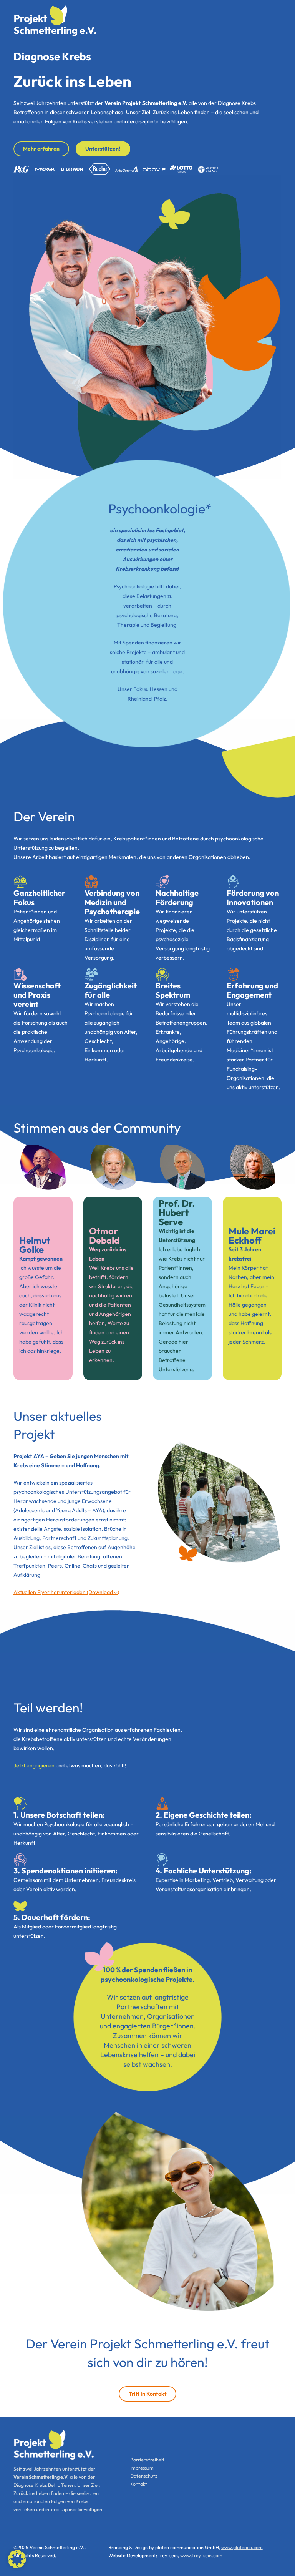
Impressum (142, 2468)
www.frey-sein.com (201, 2555)
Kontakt (139, 2484)
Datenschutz (144, 2476)
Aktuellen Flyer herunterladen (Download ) (66, 1592)
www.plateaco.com (242, 2547)
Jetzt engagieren (34, 1765)
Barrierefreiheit (147, 2460)
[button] (17, 2559)
